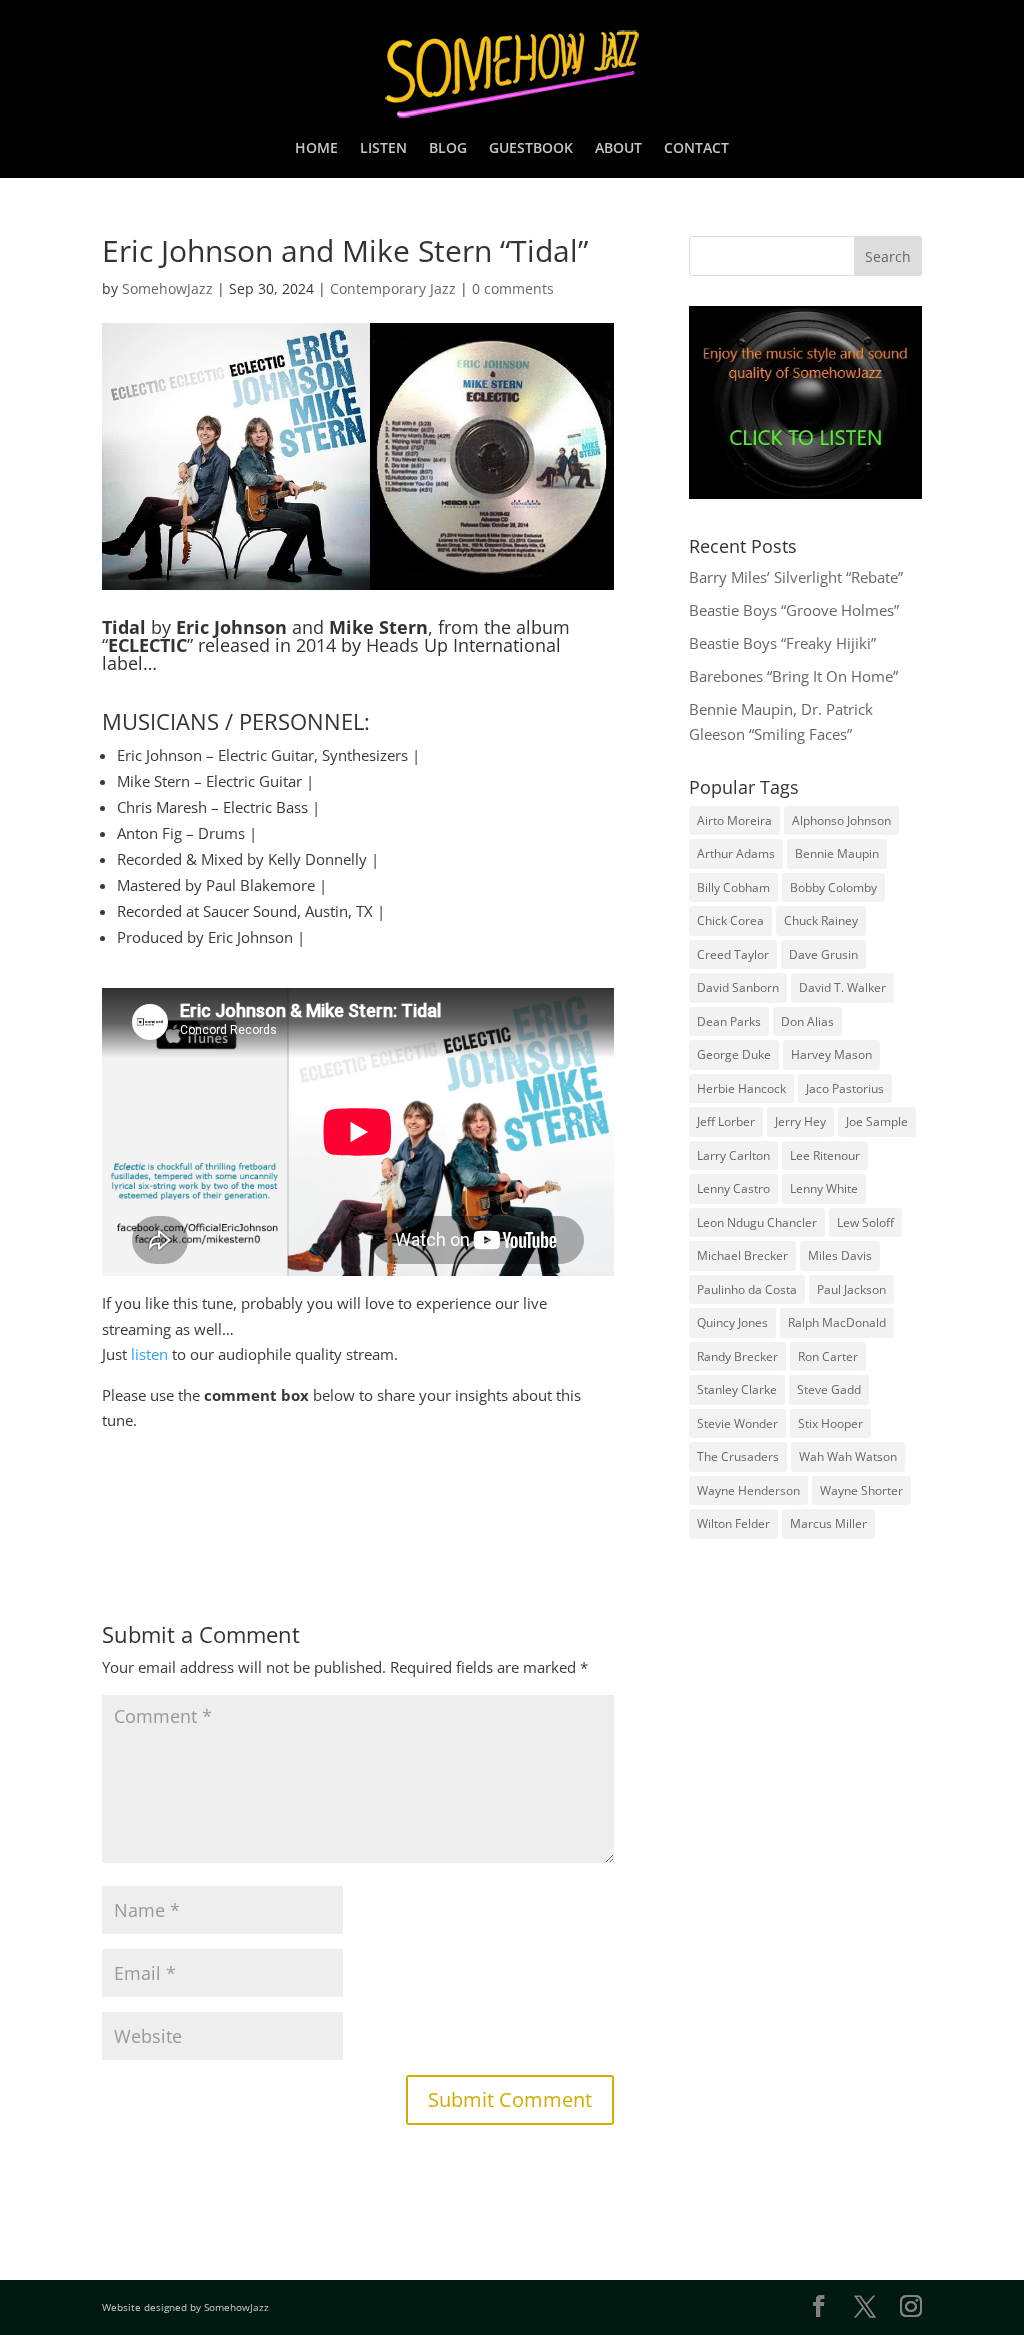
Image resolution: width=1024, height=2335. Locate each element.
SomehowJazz (167, 288)
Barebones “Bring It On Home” (793, 676)
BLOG (448, 149)
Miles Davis (840, 1255)
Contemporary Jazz (393, 288)
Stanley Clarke (737, 1389)
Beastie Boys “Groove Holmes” (794, 610)
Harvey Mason (831, 1054)
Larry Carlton (733, 1155)
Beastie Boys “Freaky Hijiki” (782, 643)
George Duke (734, 1054)
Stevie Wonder (737, 1423)
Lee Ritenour (825, 1155)
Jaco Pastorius (845, 1088)
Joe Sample (877, 1121)
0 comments (513, 288)
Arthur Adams (736, 853)
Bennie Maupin (837, 853)
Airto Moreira (734, 820)
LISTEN (383, 149)
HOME (316, 149)
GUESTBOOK (531, 149)
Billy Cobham (733, 887)
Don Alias (807, 1021)
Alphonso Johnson (841, 820)
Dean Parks (729, 1021)
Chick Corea (730, 920)
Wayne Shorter (861, 1490)
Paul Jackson (851, 1289)
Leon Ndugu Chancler (757, 1222)
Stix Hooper (830, 1423)
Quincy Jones (732, 1322)
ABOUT (618, 149)
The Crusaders (738, 1456)
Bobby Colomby (833, 887)
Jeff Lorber (726, 1121)
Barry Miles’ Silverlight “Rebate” (796, 577)
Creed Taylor (733, 954)
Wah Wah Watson (848, 1456)
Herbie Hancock (741, 1088)
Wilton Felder (733, 1523)
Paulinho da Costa (747, 1289)
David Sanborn (738, 987)
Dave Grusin (823, 954)
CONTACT (696, 149)
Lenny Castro (733, 1188)
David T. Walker (842, 987)
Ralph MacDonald (837, 1322)
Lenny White (824, 1188)
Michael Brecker (742, 1255)
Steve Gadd (829, 1389)
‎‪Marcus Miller (828, 1523)
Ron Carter (828, 1356)
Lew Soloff (865, 1222)
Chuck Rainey (821, 920)
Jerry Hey (800, 1121)
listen (149, 1354)
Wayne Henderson (748, 1490)
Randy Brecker (737, 1356)
